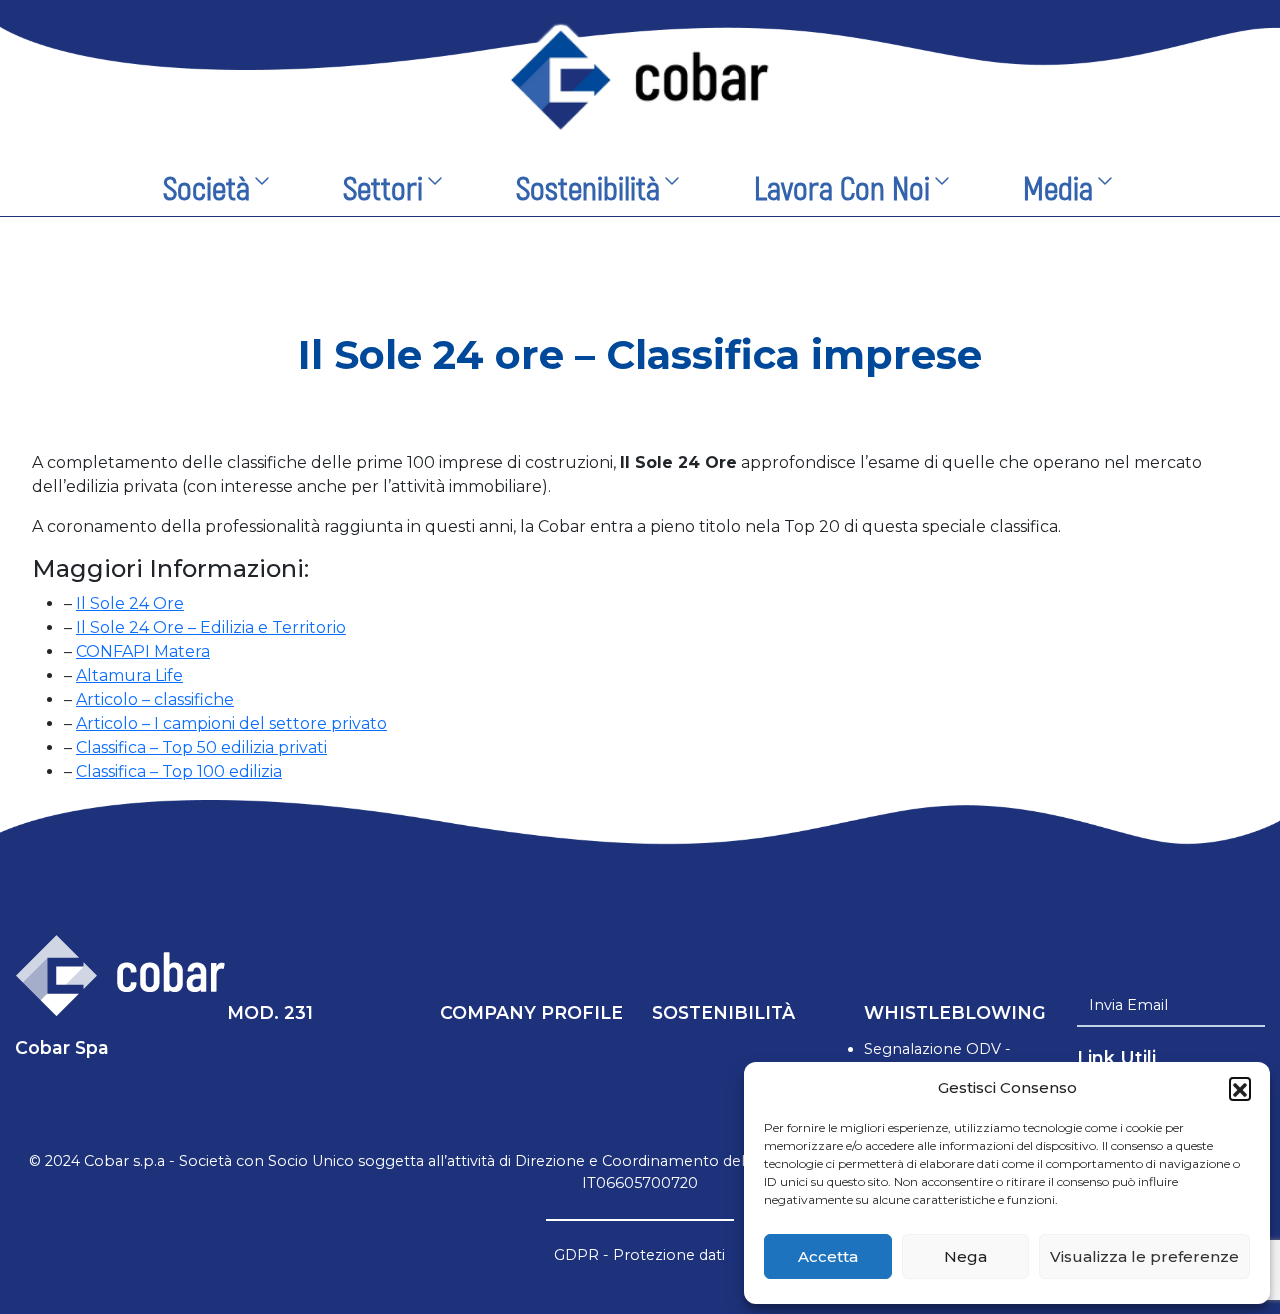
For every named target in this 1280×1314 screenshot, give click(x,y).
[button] (1240, 1088)
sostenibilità (588, 190)
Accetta (828, 1256)
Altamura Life (129, 675)
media (1058, 190)
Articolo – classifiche (155, 699)
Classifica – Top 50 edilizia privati (201, 747)
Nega (965, 1256)
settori (383, 190)
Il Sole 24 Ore (130, 603)
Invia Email (1128, 1005)
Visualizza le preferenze (1144, 1256)
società (206, 190)
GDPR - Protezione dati (639, 1255)
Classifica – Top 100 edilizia (179, 771)
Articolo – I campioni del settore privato (231, 723)
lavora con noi (842, 190)
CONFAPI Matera (143, 651)
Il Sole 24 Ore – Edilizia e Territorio (211, 627)
